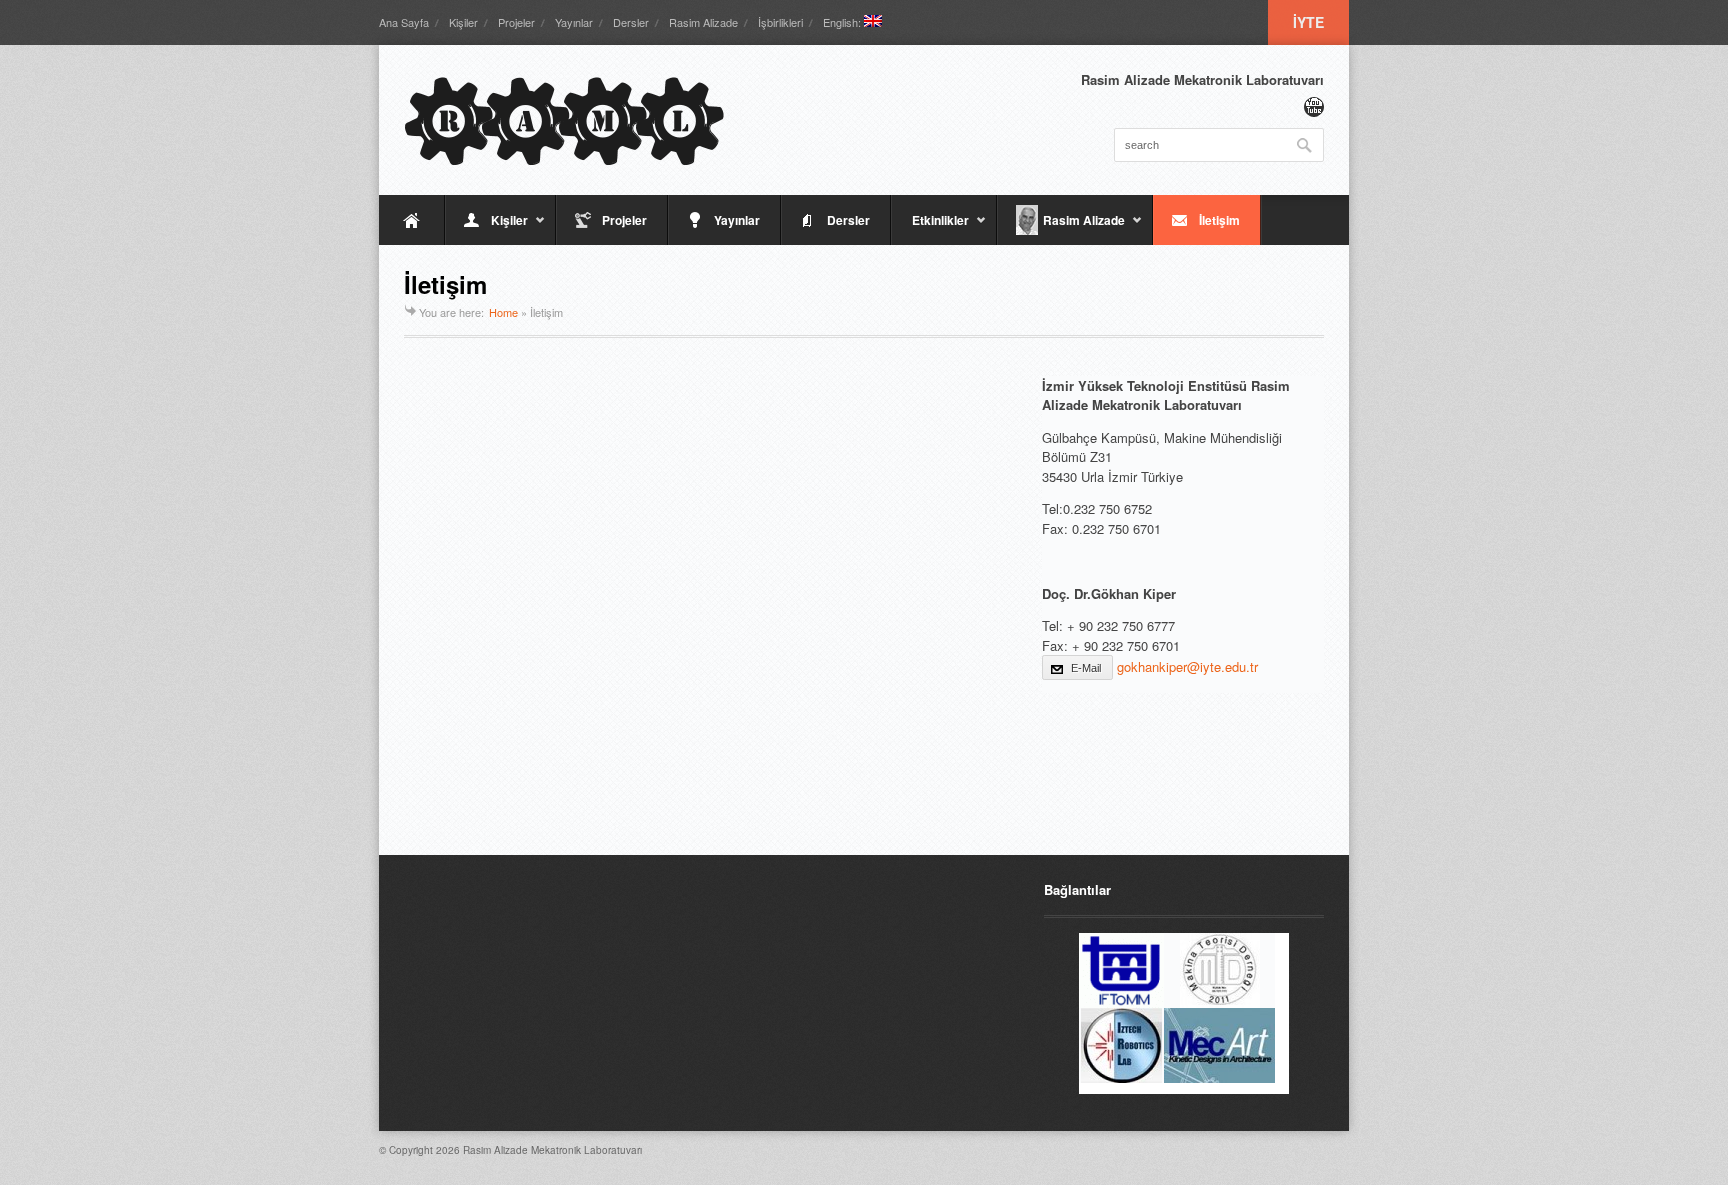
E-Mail (1086, 668)
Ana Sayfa (404, 22)
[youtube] (1314, 107)
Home (503, 312)
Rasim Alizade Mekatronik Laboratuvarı (552, 1150)
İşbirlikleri (780, 22)
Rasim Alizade (703, 22)
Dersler (631, 22)
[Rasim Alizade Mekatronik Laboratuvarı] (564, 120)
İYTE (1308, 22)
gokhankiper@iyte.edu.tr (1187, 666)
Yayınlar (574, 22)
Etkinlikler (930, 228)
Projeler (516, 22)
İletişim (1219, 220)
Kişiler (463, 22)
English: (843, 22)
